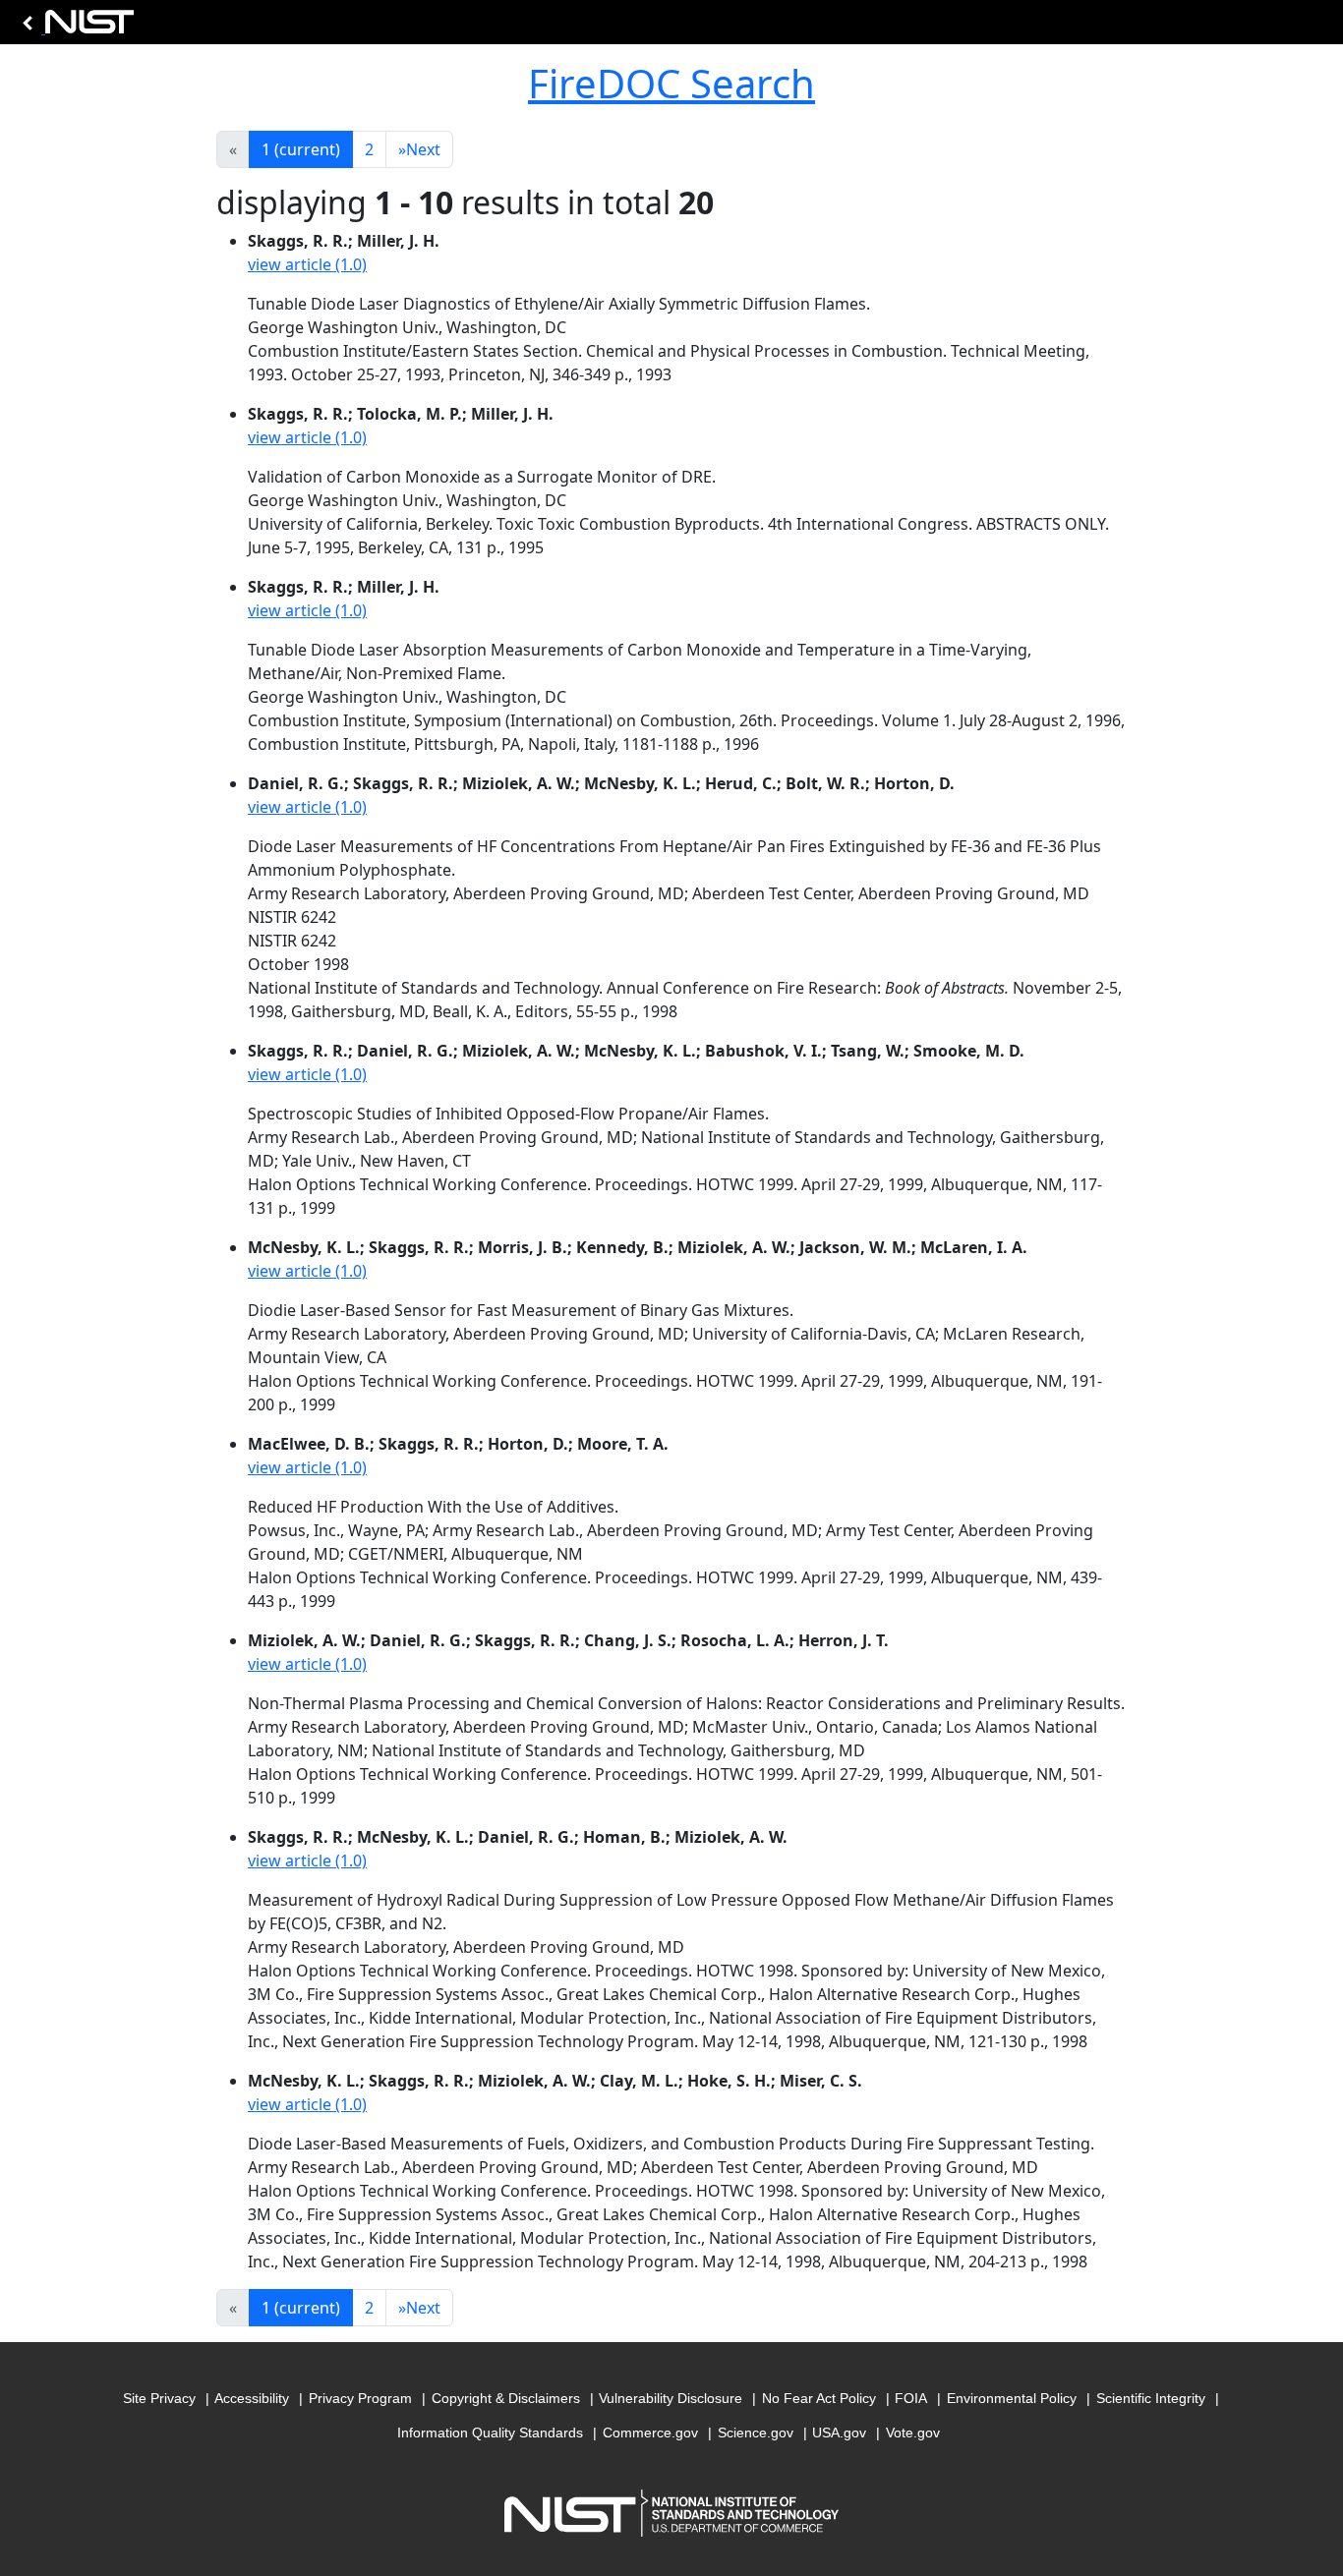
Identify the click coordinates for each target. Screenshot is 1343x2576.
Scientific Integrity (1151, 2398)
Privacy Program (360, 2398)
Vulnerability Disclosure (671, 2398)
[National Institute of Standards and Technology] (75, 27)
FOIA (911, 2398)
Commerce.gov (650, 2433)
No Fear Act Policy (819, 2398)
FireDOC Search (671, 83)
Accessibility (252, 2398)
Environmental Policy (1012, 2398)
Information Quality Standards (490, 2433)
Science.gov (756, 2433)
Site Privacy (159, 2398)
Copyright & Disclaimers (506, 2398)
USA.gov (839, 2433)
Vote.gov (913, 2433)
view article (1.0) (307, 264)
